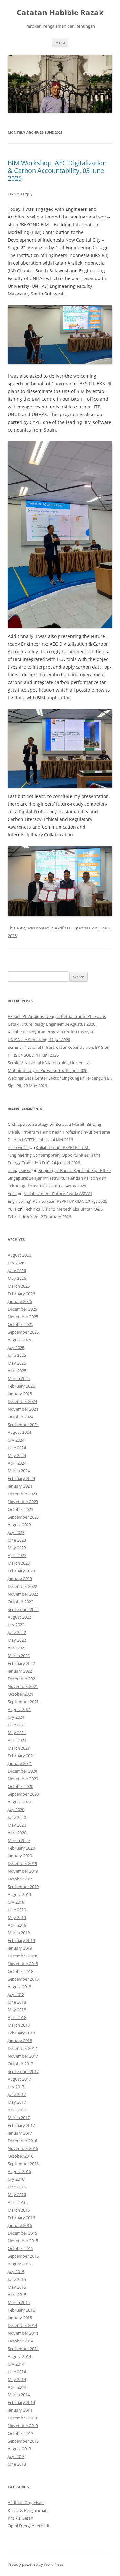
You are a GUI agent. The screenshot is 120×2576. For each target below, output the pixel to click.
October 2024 (20, 1417)
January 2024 (20, 1486)
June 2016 (17, 2187)
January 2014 (20, 2410)
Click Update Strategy (28, 1124)
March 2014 (19, 2395)
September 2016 (23, 2164)
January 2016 (20, 2225)
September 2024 (23, 1425)
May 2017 (17, 2102)
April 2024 (17, 1463)
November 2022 (23, 1594)
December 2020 (22, 1771)
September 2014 (23, 2349)
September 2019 (23, 1887)
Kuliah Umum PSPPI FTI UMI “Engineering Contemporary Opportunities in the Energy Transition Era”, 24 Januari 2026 (54, 1155)
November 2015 (23, 2241)
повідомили (20, 1170)
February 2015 (21, 2310)
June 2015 (17, 2279)
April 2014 (17, 2387)
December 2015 (22, 2233)
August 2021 (19, 1709)
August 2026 (19, 1255)
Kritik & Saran (20, 2518)
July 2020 (16, 1810)
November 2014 (23, 2333)
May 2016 (17, 2195)
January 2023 (20, 1579)
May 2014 (17, 2379)
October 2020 (20, 1786)
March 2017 (19, 2118)
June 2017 (17, 2094)
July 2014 (16, 2364)
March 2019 (19, 1933)
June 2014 (17, 2372)
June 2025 (17, 1355)
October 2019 (20, 1879)
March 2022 (19, 1656)
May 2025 (17, 1363)
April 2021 (17, 1740)
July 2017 (16, 2087)
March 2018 (19, 2025)
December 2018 (22, 1956)
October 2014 (20, 2341)
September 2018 (23, 1979)
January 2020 (20, 1856)
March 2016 (19, 2210)
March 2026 (19, 1286)
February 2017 (21, 2125)
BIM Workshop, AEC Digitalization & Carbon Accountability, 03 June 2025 (57, 171)
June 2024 (17, 1448)
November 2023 (23, 1502)
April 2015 (17, 2295)
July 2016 (16, 2179)
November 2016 (23, 2148)
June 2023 (17, 1540)
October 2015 (20, 2248)
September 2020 (23, 1794)
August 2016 (19, 2171)
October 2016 (20, 2156)
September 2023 (23, 1517)
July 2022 (16, 1625)
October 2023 (20, 1509)
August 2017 (19, 2079)
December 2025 (22, 1309)
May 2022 (17, 1640)
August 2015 (19, 2264)
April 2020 (17, 1833)
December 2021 (22, 1679)
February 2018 (21, 2033)
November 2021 (23, 1686)
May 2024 (17, 1455)
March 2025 (19, 1378)
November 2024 (23, 1409)
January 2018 (20, 2041)
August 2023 (19, 1525)
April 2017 (17, 2110)
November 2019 (23, 1871)
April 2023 (17, 1555)
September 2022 (23, 1609)
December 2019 (22, 1863)
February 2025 (21, 1386)
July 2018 (16, 1994)
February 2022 (21, 1663)
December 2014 (22, 2325)
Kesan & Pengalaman (28, 2510)
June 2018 (17, 2002)
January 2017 (20, 2133)
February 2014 (21, 2402)
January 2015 (20, 2318)
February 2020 (21, 1848)
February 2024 (21, 1478)
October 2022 (20, 1602)
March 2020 (19, 1840)
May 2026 (17, 1278)
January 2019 (20, 1948)
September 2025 (23, 1332)
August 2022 (19, 1617)
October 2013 (20, 2433)
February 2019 (21, 1940)
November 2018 (23, 1964)
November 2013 (23, 2426)
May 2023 (17, 1548)
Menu (60, 42)
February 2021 (21, 1756)
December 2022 (22, 1586)
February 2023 (21, 1571)
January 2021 (20, 1763)
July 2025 (16, 1348)
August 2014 (19, 2356)
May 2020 (17, 1825)
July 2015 (16, 2272)
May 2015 (17, 2287)
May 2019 (17, 1917)
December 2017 (22, 2048)
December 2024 (22, 1401)
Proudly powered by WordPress (36, 2564)
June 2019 (17, 1910)
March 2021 (19, 1748)
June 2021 (17, 1725)
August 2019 (19, 1894)
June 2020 (17, 1817)
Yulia (12, 1194)
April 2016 (17, 2202)
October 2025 (20, 1324)
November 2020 (23, 1779)
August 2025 (19, 1340)
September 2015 (23, 2256)
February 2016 (21, 2218)
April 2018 (17, 2017)
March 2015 (19, 2302)
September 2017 (23, 2071)
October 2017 (20, 2064)
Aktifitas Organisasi (73, 928)
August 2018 (19, 1987)
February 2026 (21, 1294)
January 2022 (20, 1671)
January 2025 (20, 1394)
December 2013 (22, 2418)
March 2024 (19, 1471)
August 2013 (19, 2449)
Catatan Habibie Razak (60, 13)
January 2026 (20, 1301)
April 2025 (17, 1371)
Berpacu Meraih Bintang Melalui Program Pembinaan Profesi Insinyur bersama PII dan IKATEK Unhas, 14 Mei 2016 (59, 1132)
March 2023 (19, 1563)
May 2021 (17, 1733)
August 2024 (19, 1432)
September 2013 (23, 2441)
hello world (18, 1147)
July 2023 (16, 1532)
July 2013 (16, 2456)
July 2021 (16, 1717)
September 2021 (23, 1702)
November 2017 (23, 2056)
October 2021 (20, 1694)
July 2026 (16, 1263)
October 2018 (20, 1971)
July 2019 (16, 1902)
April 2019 (17, 1925)
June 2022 (17, 1632)
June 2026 (17, 1271)
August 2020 (19, 1802)
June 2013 (17, 2464)
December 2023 (22, 1494)
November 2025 (23, 1317)
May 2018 (17, 2010)
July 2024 (16, 1440)
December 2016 (22, 2141)
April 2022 (17, 1648)
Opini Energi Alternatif (28, 2526)
